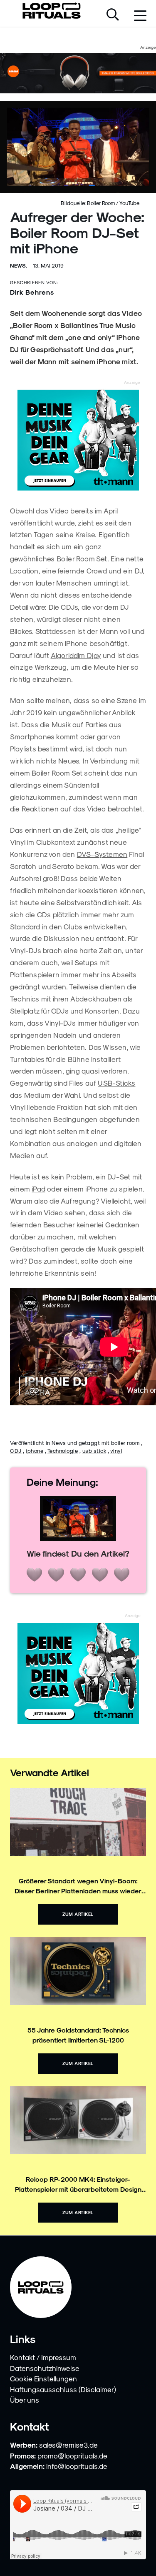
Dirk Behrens (32, 292)
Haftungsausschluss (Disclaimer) (63, 2389)
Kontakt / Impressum (43, 2357)
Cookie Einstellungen (43, 2378)
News (59, 1443)
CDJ (16, 1451)
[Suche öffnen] (113, 15)
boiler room (125, 1443)
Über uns (25, 2400)
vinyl (116, 1451)
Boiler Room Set (82, 558)
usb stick (94, 1451)
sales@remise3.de (68, 2445)
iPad (38, 1189)
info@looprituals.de (77, 2466)
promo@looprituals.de (72, 2456)
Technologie (63, 1451)
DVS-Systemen (102, 854)
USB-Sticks (116, 1083)
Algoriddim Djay (76, 655)
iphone (35, 1451)
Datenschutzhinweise (45, 2368)
